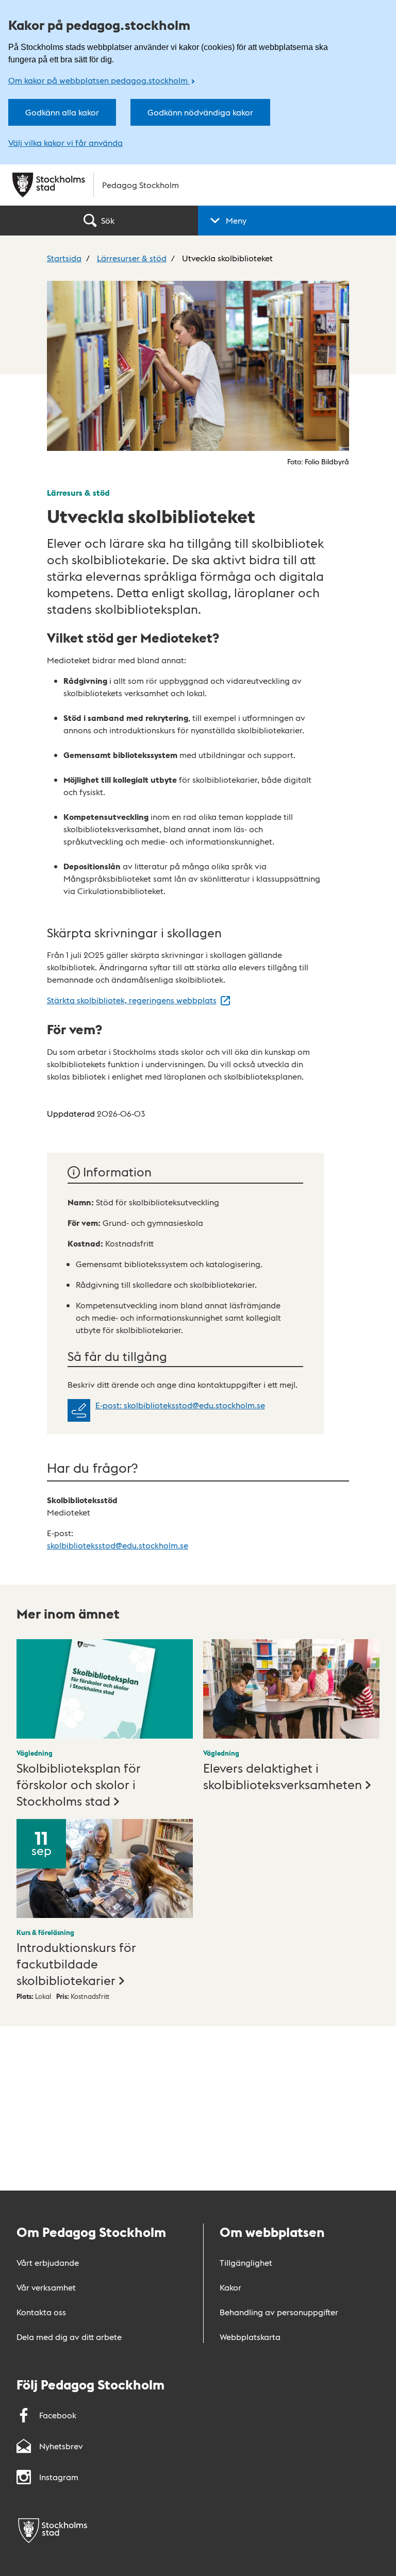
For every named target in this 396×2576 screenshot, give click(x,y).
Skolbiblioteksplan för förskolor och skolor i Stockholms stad (79, 1784)
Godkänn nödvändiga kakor (200, 112)
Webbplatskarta (250, 2337)
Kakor (230, 2287)
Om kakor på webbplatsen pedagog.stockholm (99, 80)
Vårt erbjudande (48, 2262)
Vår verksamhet (46, 2287)
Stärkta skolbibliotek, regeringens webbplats (132, 1000)
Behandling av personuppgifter (279, 2312)
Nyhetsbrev (61, 2446)
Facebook (58, 2415)
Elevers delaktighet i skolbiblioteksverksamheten (283, 1775)
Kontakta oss (41, 2312)
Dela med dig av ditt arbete (69, 2337)
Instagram (59, 2477)
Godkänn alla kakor (62, 112)
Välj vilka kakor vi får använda (65, 143)
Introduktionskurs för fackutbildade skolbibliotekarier (76, 1963)
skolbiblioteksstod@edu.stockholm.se (118, 1545)
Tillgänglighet (246, 2262)
